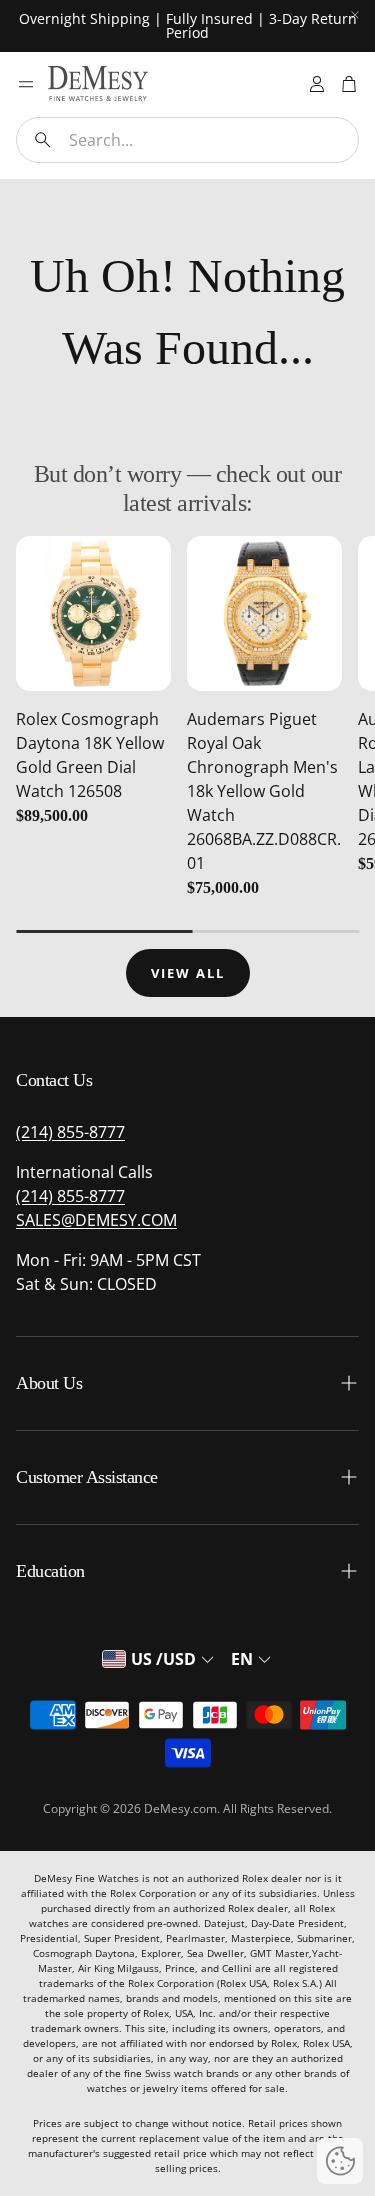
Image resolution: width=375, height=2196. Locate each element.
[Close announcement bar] (355, 15)
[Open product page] (93, 613)
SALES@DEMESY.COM (96, 1220)
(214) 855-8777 (70, 1132)
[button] (187, 140)
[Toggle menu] (26, 84)
